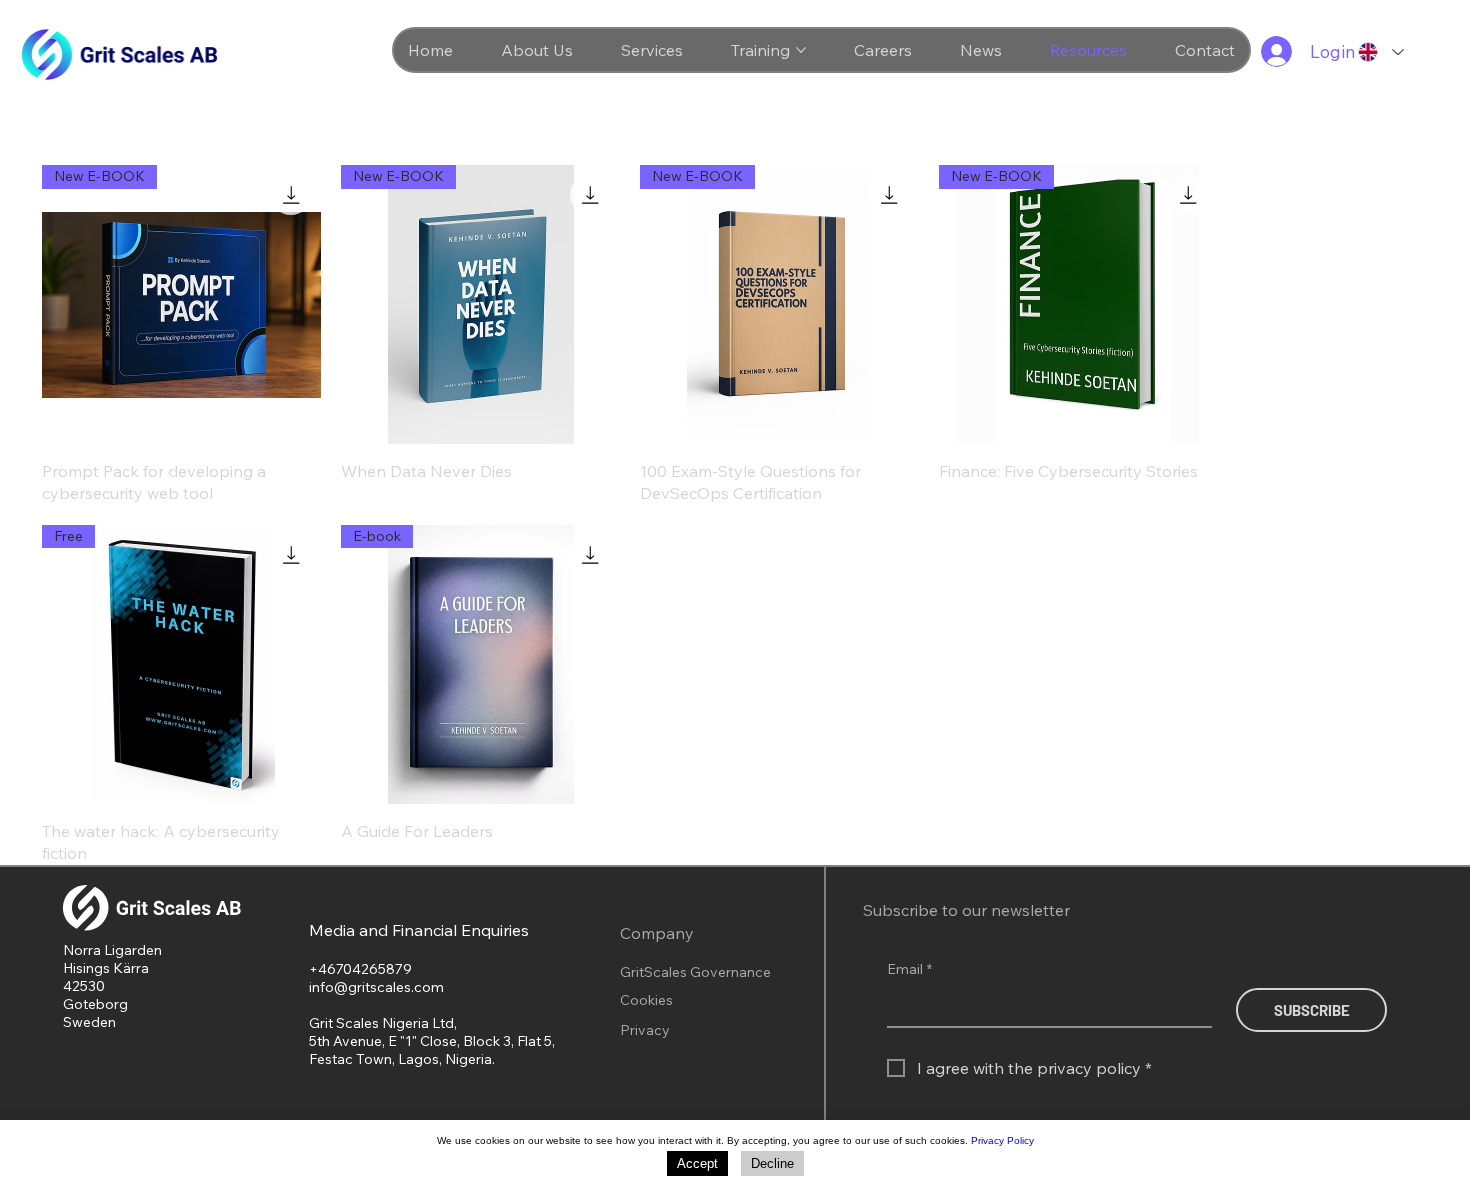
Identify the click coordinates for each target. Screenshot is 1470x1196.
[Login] (1271, 51)
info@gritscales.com (376, 987)
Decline (772, 1163)
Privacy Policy (1002, 1140)
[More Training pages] (801, 50)
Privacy (645, 1030)
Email (909, 969)
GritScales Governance (695, 972)
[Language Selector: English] (1380, 51)
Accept (697, 1163)
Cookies (646, 1000)
